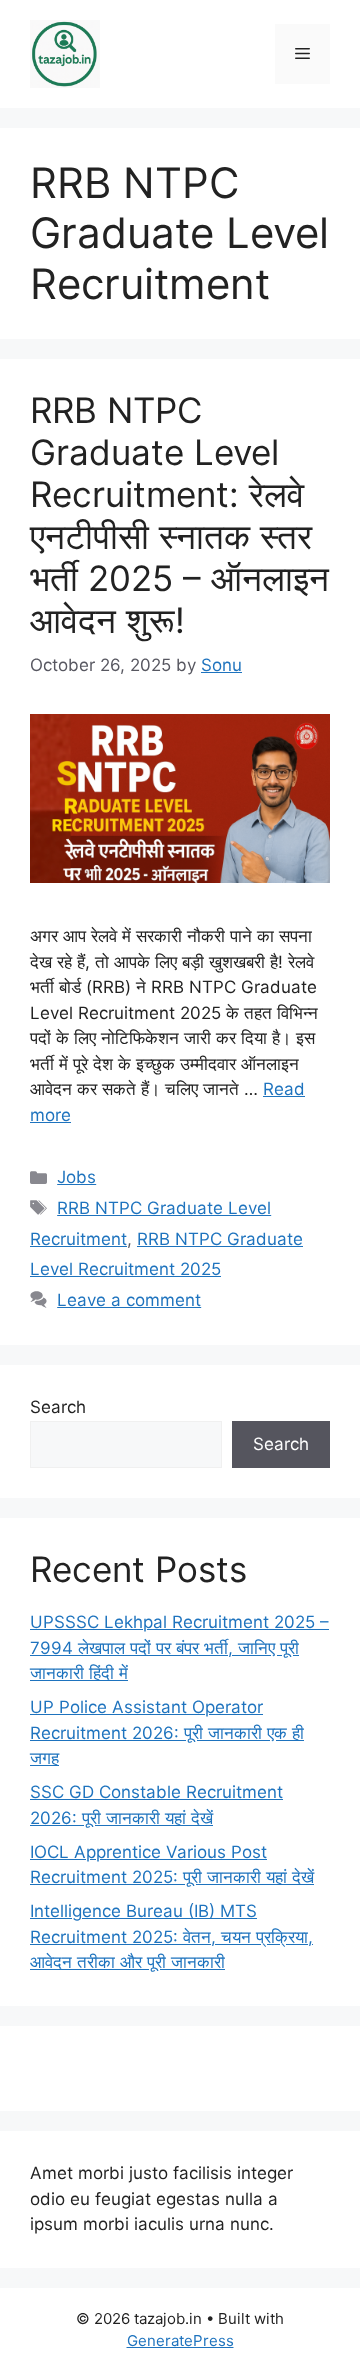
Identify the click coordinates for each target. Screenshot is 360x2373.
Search (58, 1407)
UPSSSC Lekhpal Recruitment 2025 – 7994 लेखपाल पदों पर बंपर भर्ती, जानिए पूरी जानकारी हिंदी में (179, 1647)
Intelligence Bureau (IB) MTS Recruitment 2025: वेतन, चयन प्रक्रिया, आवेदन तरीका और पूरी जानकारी (171, 1936)
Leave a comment (129, 1300)
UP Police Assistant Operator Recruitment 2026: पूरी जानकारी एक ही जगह (167, 1732)
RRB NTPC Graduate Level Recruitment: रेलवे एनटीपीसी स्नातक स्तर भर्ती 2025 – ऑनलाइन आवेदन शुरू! (179, 515)
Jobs (76, 1177)
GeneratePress (180, 2340)
